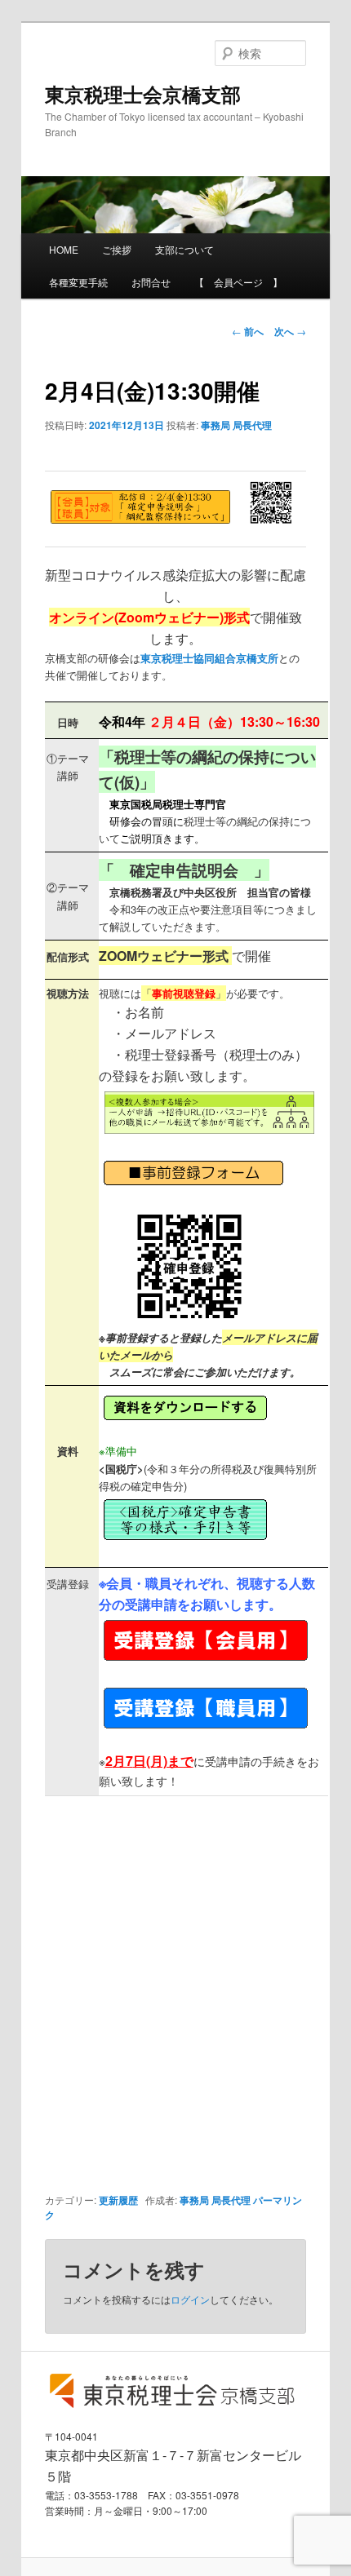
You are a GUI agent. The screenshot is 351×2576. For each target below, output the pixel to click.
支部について (184, 249)
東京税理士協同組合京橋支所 (209, 658)
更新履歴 (118, 2200)
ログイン (190, 2299)
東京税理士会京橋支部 (143, 94)
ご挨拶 (117, 249)
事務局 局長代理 (236, 425)
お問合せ (151, 282)
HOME (64, 249)
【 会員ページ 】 (238, 282)
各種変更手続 (78, 282)
